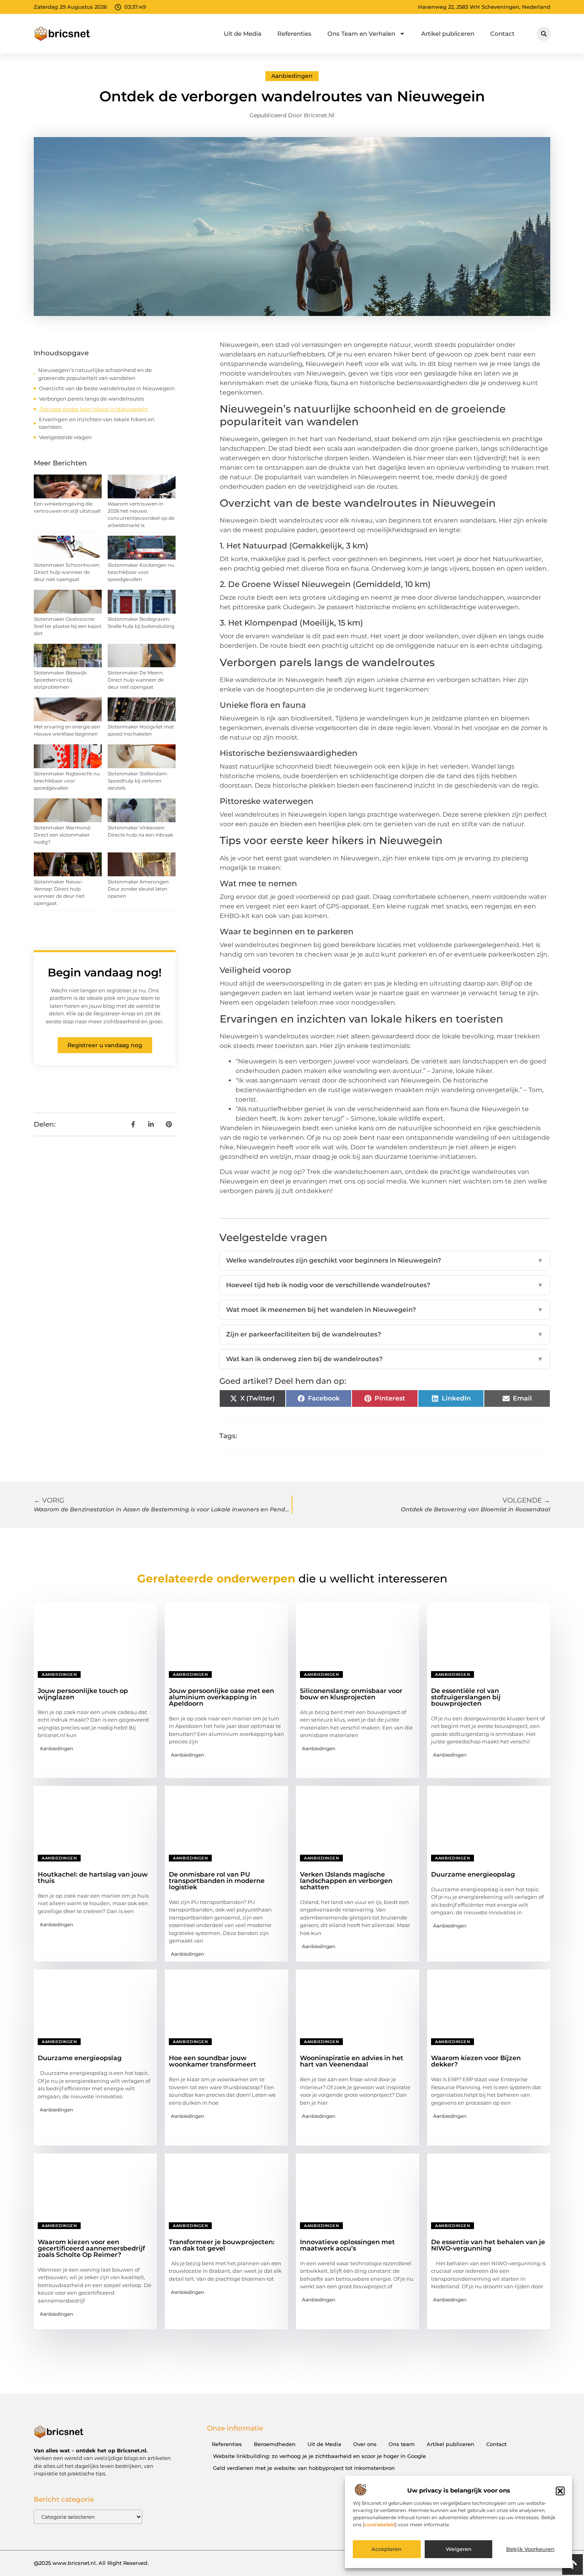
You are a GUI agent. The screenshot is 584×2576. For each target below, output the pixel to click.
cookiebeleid (380, 2525)
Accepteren (387, 2549)
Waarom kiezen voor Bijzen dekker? (476, 2061)
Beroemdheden (275, 2444)
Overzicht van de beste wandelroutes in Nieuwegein (107, 388)
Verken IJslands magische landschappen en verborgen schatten (346, 1881)
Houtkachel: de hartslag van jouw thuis (93, 1878)
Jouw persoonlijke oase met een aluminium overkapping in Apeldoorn (221, 1697)
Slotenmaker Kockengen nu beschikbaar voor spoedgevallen (141, 572)
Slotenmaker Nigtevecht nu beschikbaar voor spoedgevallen (67, 781)
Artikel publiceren (448, 34)
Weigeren (459, 2549)
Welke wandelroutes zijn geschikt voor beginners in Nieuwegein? (385, 1260)
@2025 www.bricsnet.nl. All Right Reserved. (91, 2563)
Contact (502, 34)
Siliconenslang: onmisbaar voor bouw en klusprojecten (351, 1694)
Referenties (294, 34)
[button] (560, 2491)
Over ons (365, 2444)
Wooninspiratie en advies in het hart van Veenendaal (352, 2061)
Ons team (402, 2444)
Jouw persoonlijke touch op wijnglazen (83, 1694)
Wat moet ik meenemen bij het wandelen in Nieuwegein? (385, 1310)
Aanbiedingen (292, 76)
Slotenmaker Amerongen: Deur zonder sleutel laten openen (139, 889)
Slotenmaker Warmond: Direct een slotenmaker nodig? (62, 835)
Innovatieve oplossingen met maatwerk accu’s (347, 2245)
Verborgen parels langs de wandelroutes (91, 399)
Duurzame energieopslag (473, 1874)
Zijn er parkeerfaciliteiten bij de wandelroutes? (385, 1334)
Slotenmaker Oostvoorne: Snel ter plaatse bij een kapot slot (68, 626)
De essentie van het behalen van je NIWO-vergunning (488, 2245)
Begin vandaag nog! (105, 972)
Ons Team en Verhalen (361, 34)
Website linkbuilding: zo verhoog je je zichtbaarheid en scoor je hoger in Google (319, 2456)
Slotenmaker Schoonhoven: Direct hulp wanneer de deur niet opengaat (67, 572)
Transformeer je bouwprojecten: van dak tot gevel (222, 2245)
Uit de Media (243, 34)
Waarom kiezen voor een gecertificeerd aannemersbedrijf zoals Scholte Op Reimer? (91, 2248)
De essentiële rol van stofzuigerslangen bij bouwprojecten (466, 1697)
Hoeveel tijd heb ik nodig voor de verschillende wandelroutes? (385, 1285)
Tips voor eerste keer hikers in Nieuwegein (94, 409)
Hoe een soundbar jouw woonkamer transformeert (213, 2061)
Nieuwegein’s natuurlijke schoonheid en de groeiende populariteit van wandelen (95, 374)
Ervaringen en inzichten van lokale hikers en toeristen (97, 423)
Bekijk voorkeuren (530, 2549)
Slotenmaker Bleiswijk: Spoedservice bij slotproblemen (61, 680)
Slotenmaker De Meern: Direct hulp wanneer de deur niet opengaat (136, 680)
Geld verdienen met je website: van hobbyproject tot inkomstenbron (304, 2468)
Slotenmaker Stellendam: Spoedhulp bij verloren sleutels (138, 781)
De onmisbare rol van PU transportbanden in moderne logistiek (217, 1881)
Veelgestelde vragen (65, 437)
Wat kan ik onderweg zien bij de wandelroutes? (385, 1359)
